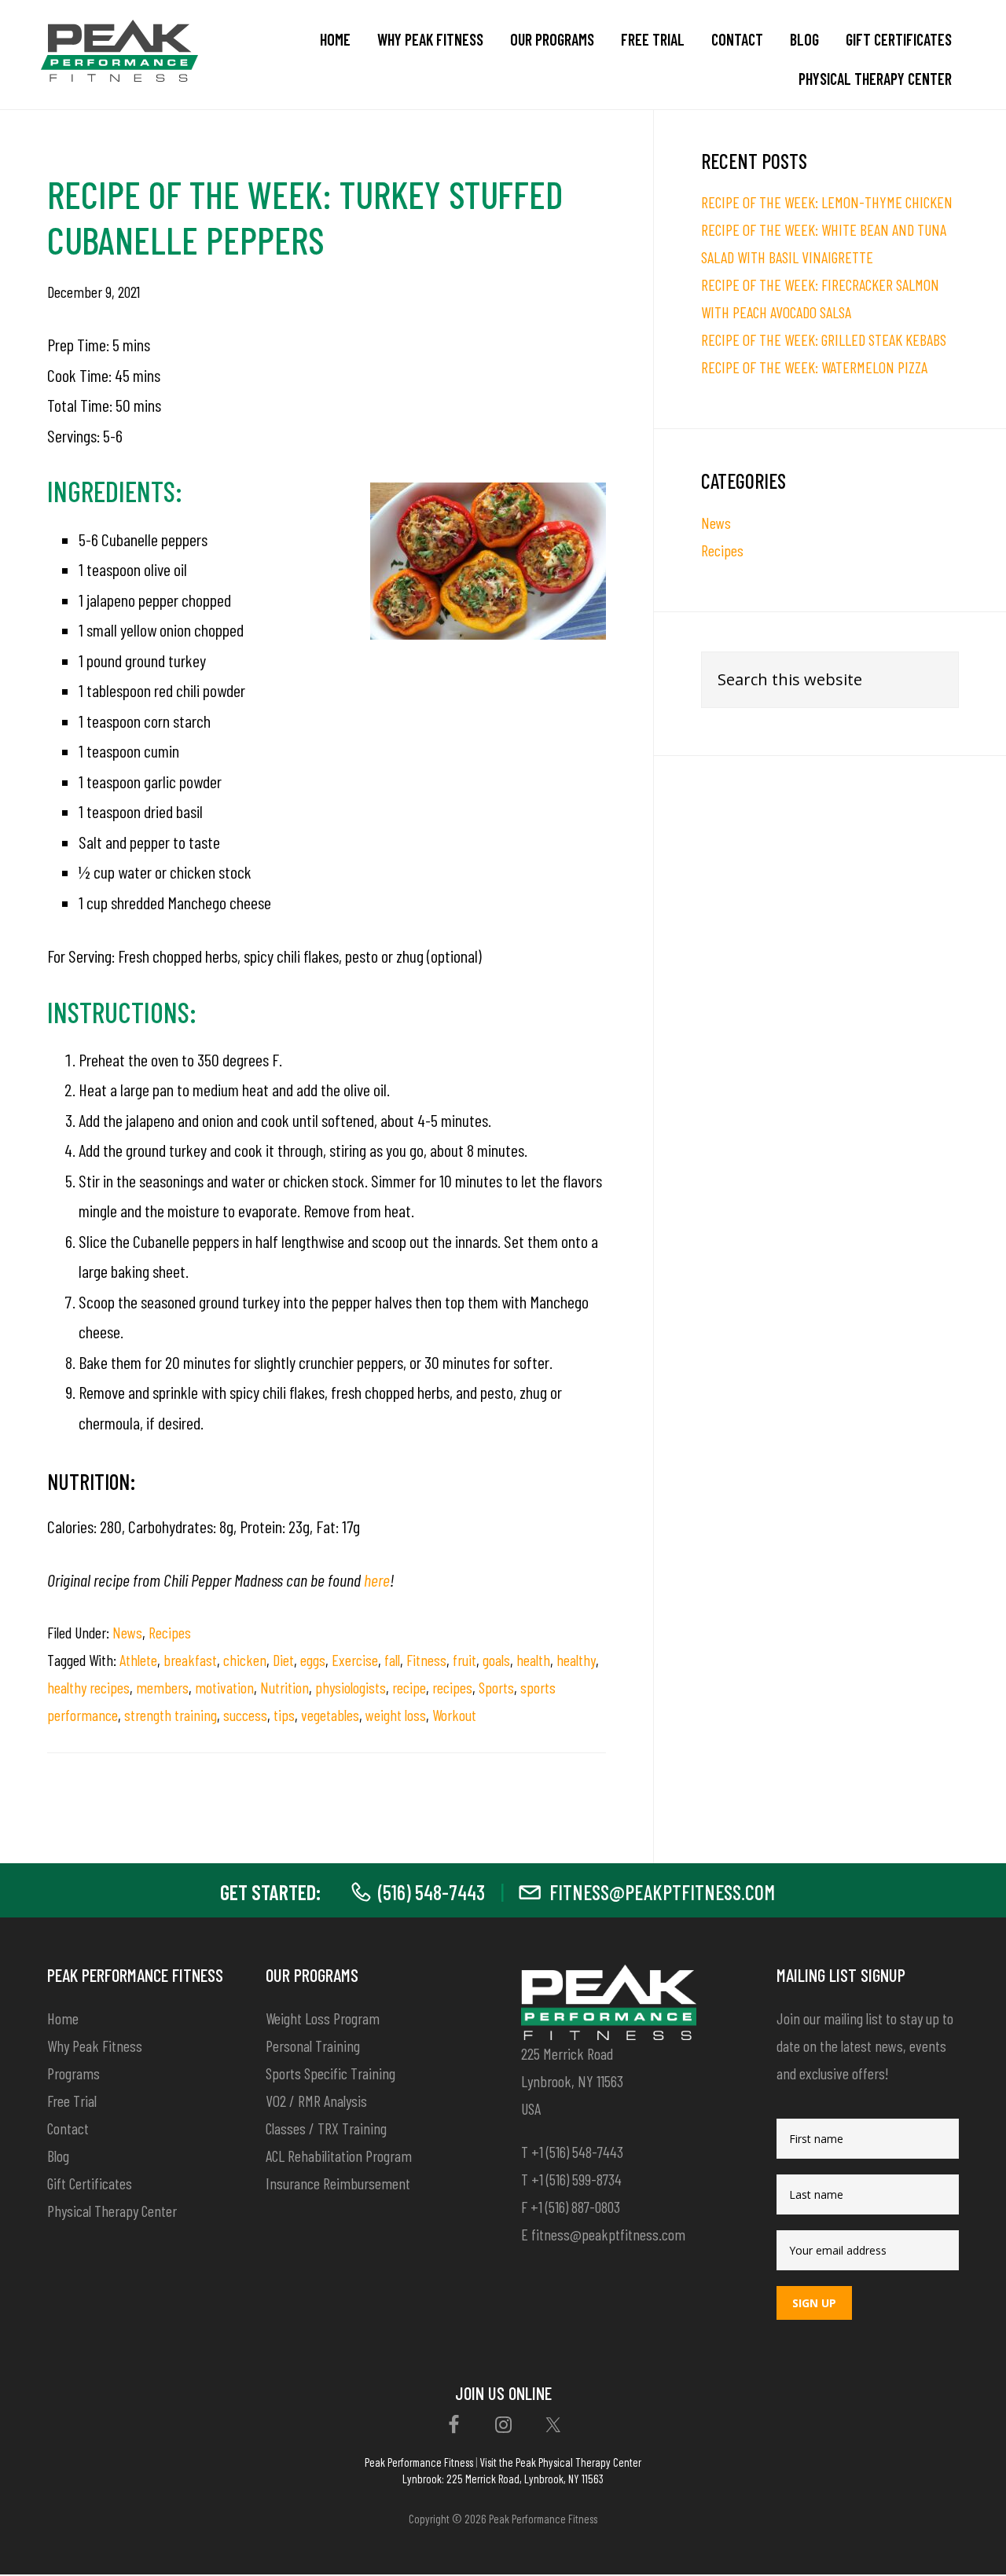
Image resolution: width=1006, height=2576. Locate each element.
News (127, 1632)
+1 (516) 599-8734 (576, 2179)
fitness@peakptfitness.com (662, 1892)
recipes (452, 1687)
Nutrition (285, 1687)
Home (63, 2018)
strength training (171, 1715)
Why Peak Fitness (95, 2046)
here (377, 1580)
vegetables (330, 1715)
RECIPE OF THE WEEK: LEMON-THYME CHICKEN (827, 202)
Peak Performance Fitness (419, 2462)
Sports (496, 1687)
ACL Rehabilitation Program (339, 2156)
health (533, 1660)
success (245, 1715)
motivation (224, 1687)
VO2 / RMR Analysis (316, 2101)
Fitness (426, 1660)
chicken (245, 1660)
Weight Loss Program (323, 2018)
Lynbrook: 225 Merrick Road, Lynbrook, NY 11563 (503, 2479)
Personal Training (313, 2046)
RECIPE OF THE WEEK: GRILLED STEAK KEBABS (824, 339)
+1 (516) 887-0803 (575, 2207)
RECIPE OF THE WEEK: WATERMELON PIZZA (814, 367)
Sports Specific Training (330, 2073)
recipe (409, 1687)
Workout (454, 1715)
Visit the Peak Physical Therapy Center (560, 2462)
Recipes (170, 1632)
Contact (68, 2128)
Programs (73, 2073)
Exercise (355, 1660)
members (162, 1687)
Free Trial (72, 2101)
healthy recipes (88, 1687)
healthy (576, 1660)
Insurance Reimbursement (338, 2183)
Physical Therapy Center (112, 2211)
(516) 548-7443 (431, 1892)
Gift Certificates (90, 2183)
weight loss (396, 1715)
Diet (283, 1660)
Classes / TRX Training (326, 2128)
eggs (313, 1660)
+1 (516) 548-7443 (577, 2152)
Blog (58, 2156)
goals (496, 1660)
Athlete (138, 1660)
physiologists (351, 1687)
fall (392, 1660)
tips (284, 1715)
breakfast (190, 1660)
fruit (464, 1660)
